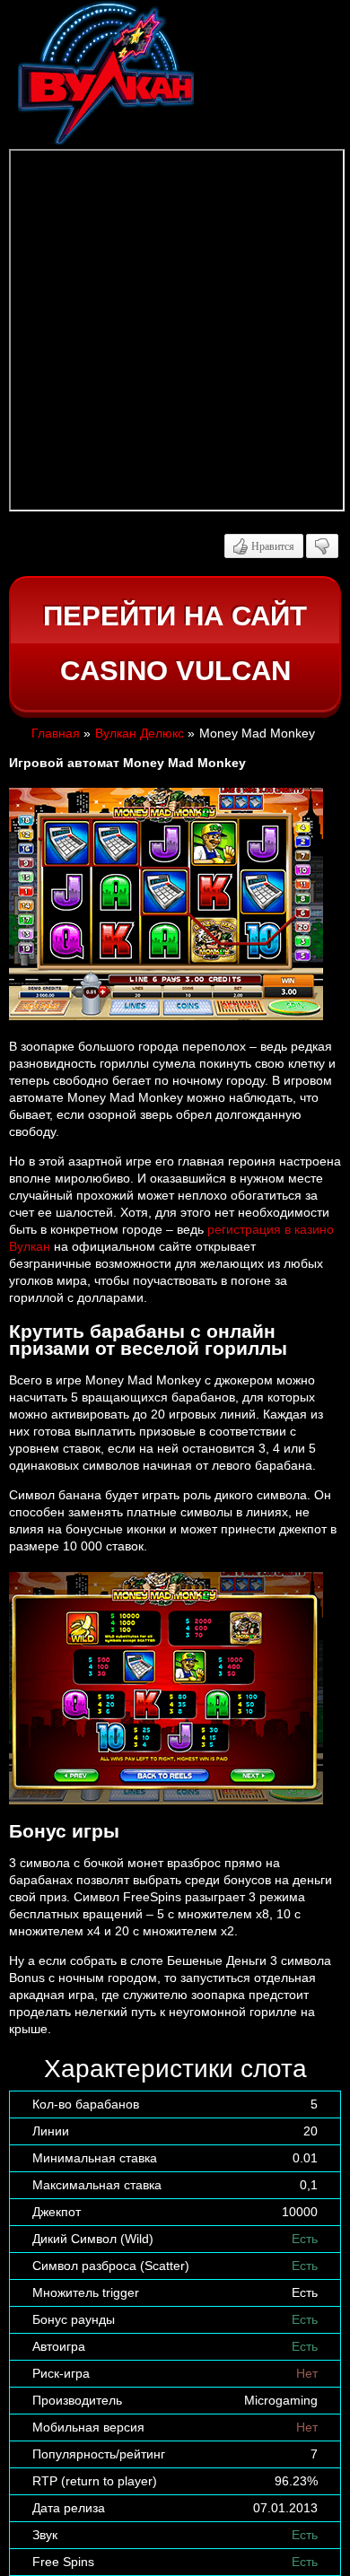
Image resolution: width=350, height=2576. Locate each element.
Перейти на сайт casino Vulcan (175, 644)
